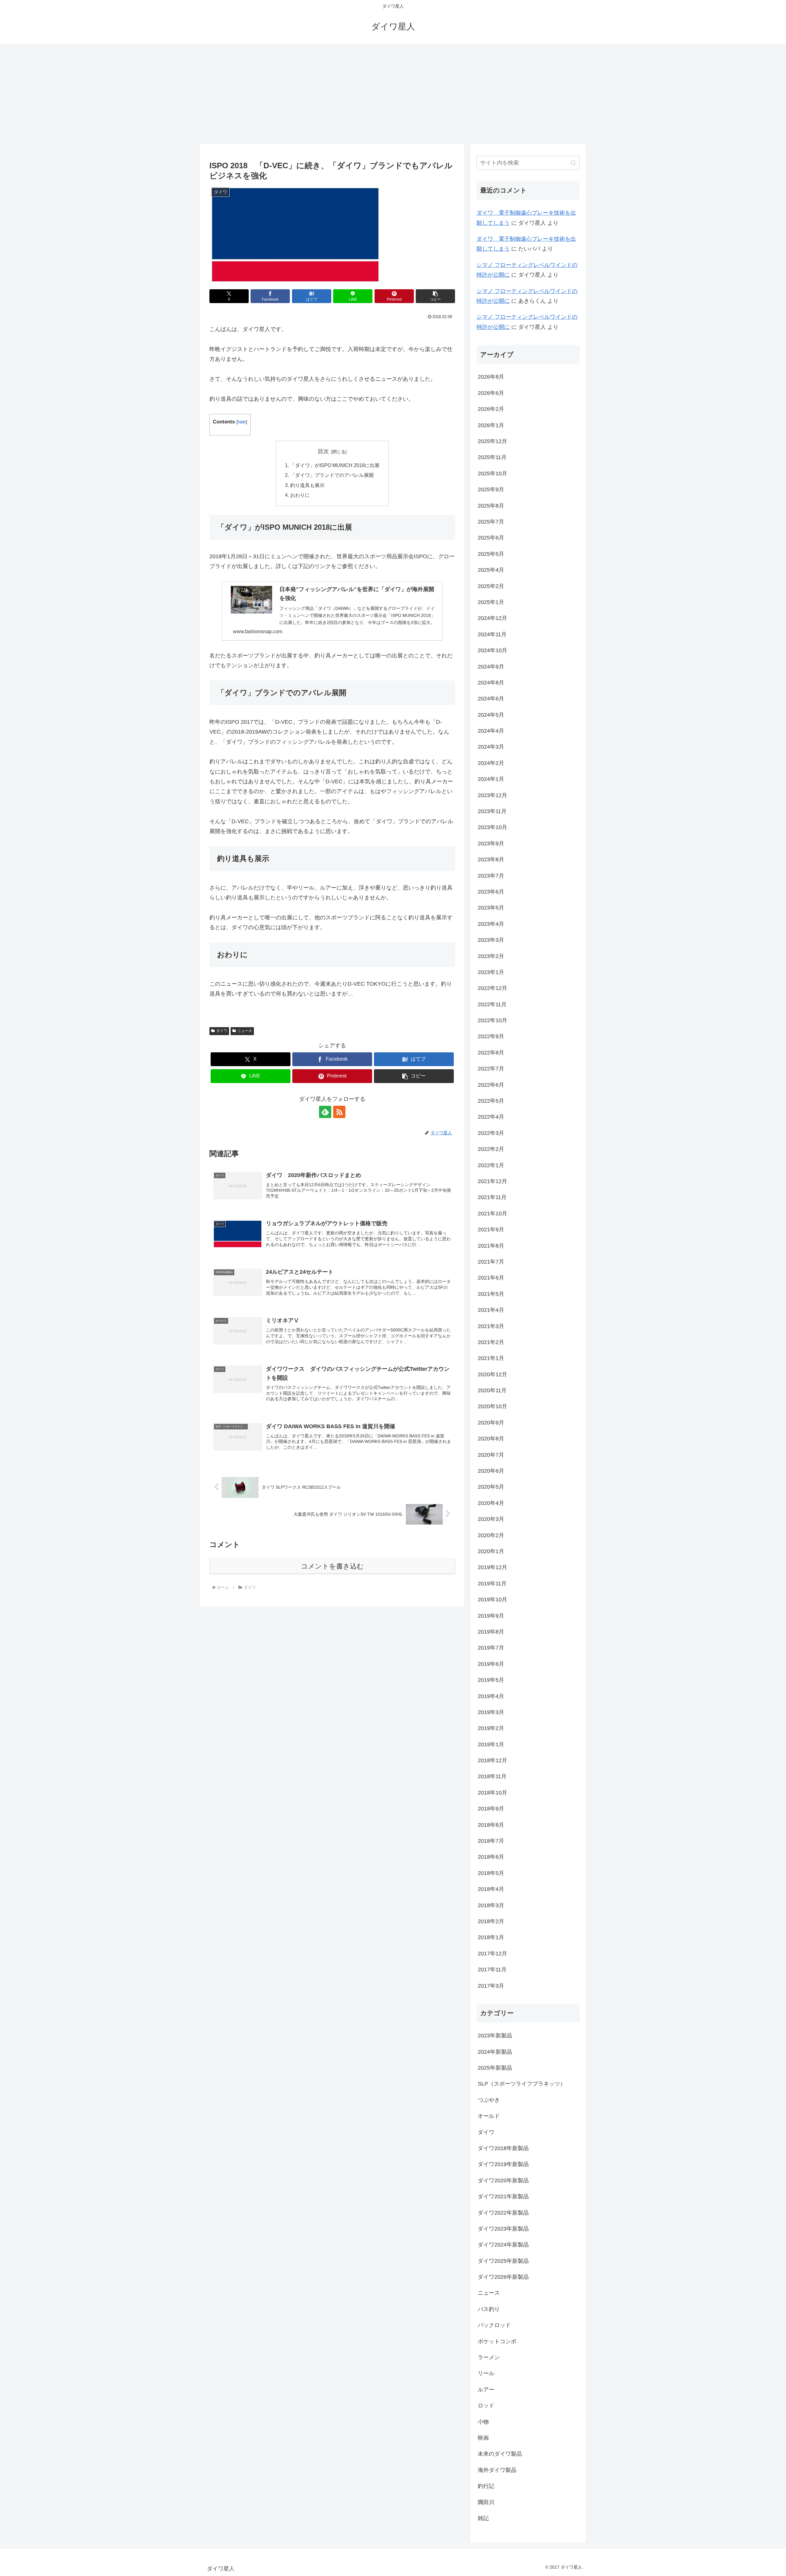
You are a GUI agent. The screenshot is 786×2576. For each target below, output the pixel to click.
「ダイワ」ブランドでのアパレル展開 (332, 475)
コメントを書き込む (332, 1566)
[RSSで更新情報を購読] (339, 1112)
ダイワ (222, 1031)
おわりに (300, 495)
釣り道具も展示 (307, 485)
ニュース (245, 1031)
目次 (323, 451)
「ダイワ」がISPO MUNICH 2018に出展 (335, 465)
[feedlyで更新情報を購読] (325, 1112)
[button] (435, 296)
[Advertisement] (393, 94)
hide (242, 422)
